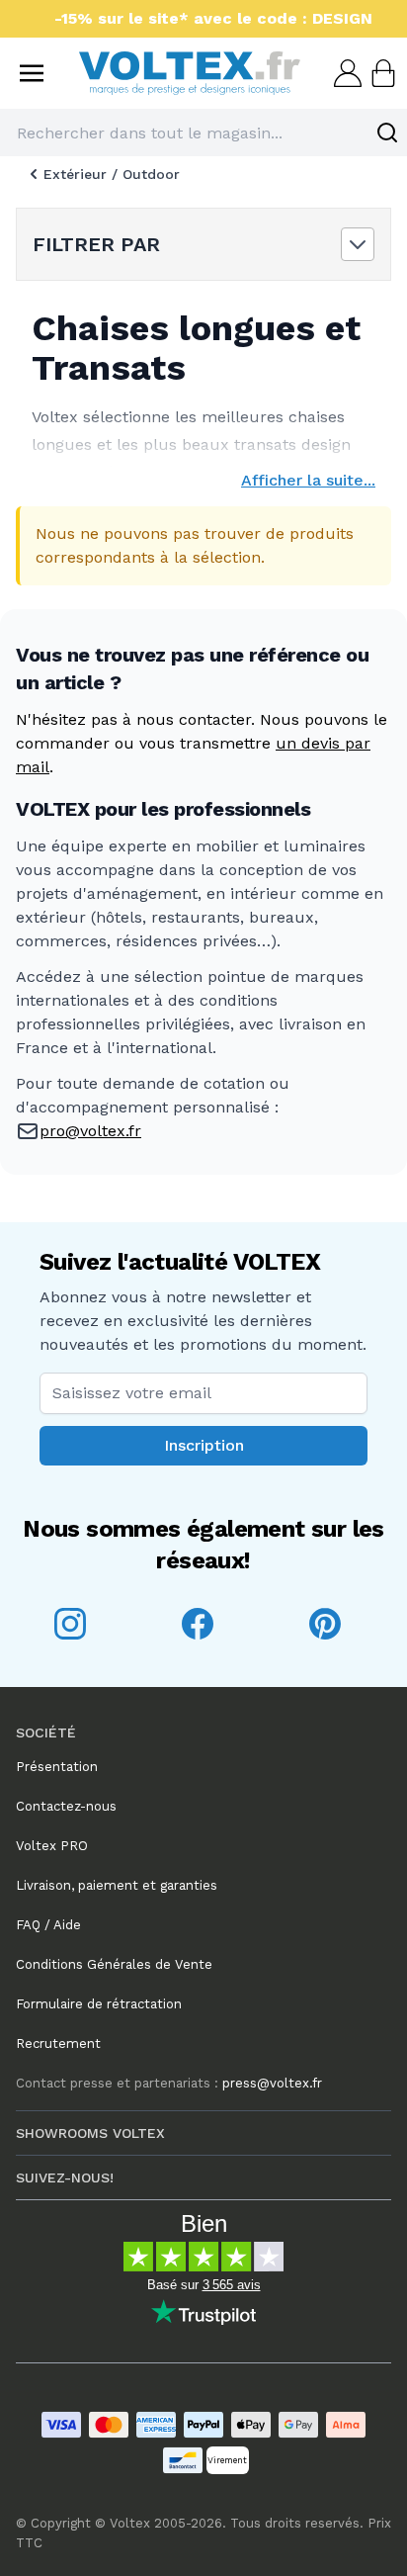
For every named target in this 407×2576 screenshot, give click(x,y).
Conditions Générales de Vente (114, 1964)
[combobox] (203, 133)
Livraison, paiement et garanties (117, 1885)
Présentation (57, 1767)
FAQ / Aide (48, 1925)
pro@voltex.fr (90, 1131)
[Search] (387, 133)
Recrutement (58, 2043)
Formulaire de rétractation (99, 2004)
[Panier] (381, 73)
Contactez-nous (66, 1806)
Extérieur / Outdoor (112, 174)
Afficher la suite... (308, 480)
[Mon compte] (346, 73)
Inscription (204, 1445)
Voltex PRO (52, 1846)
